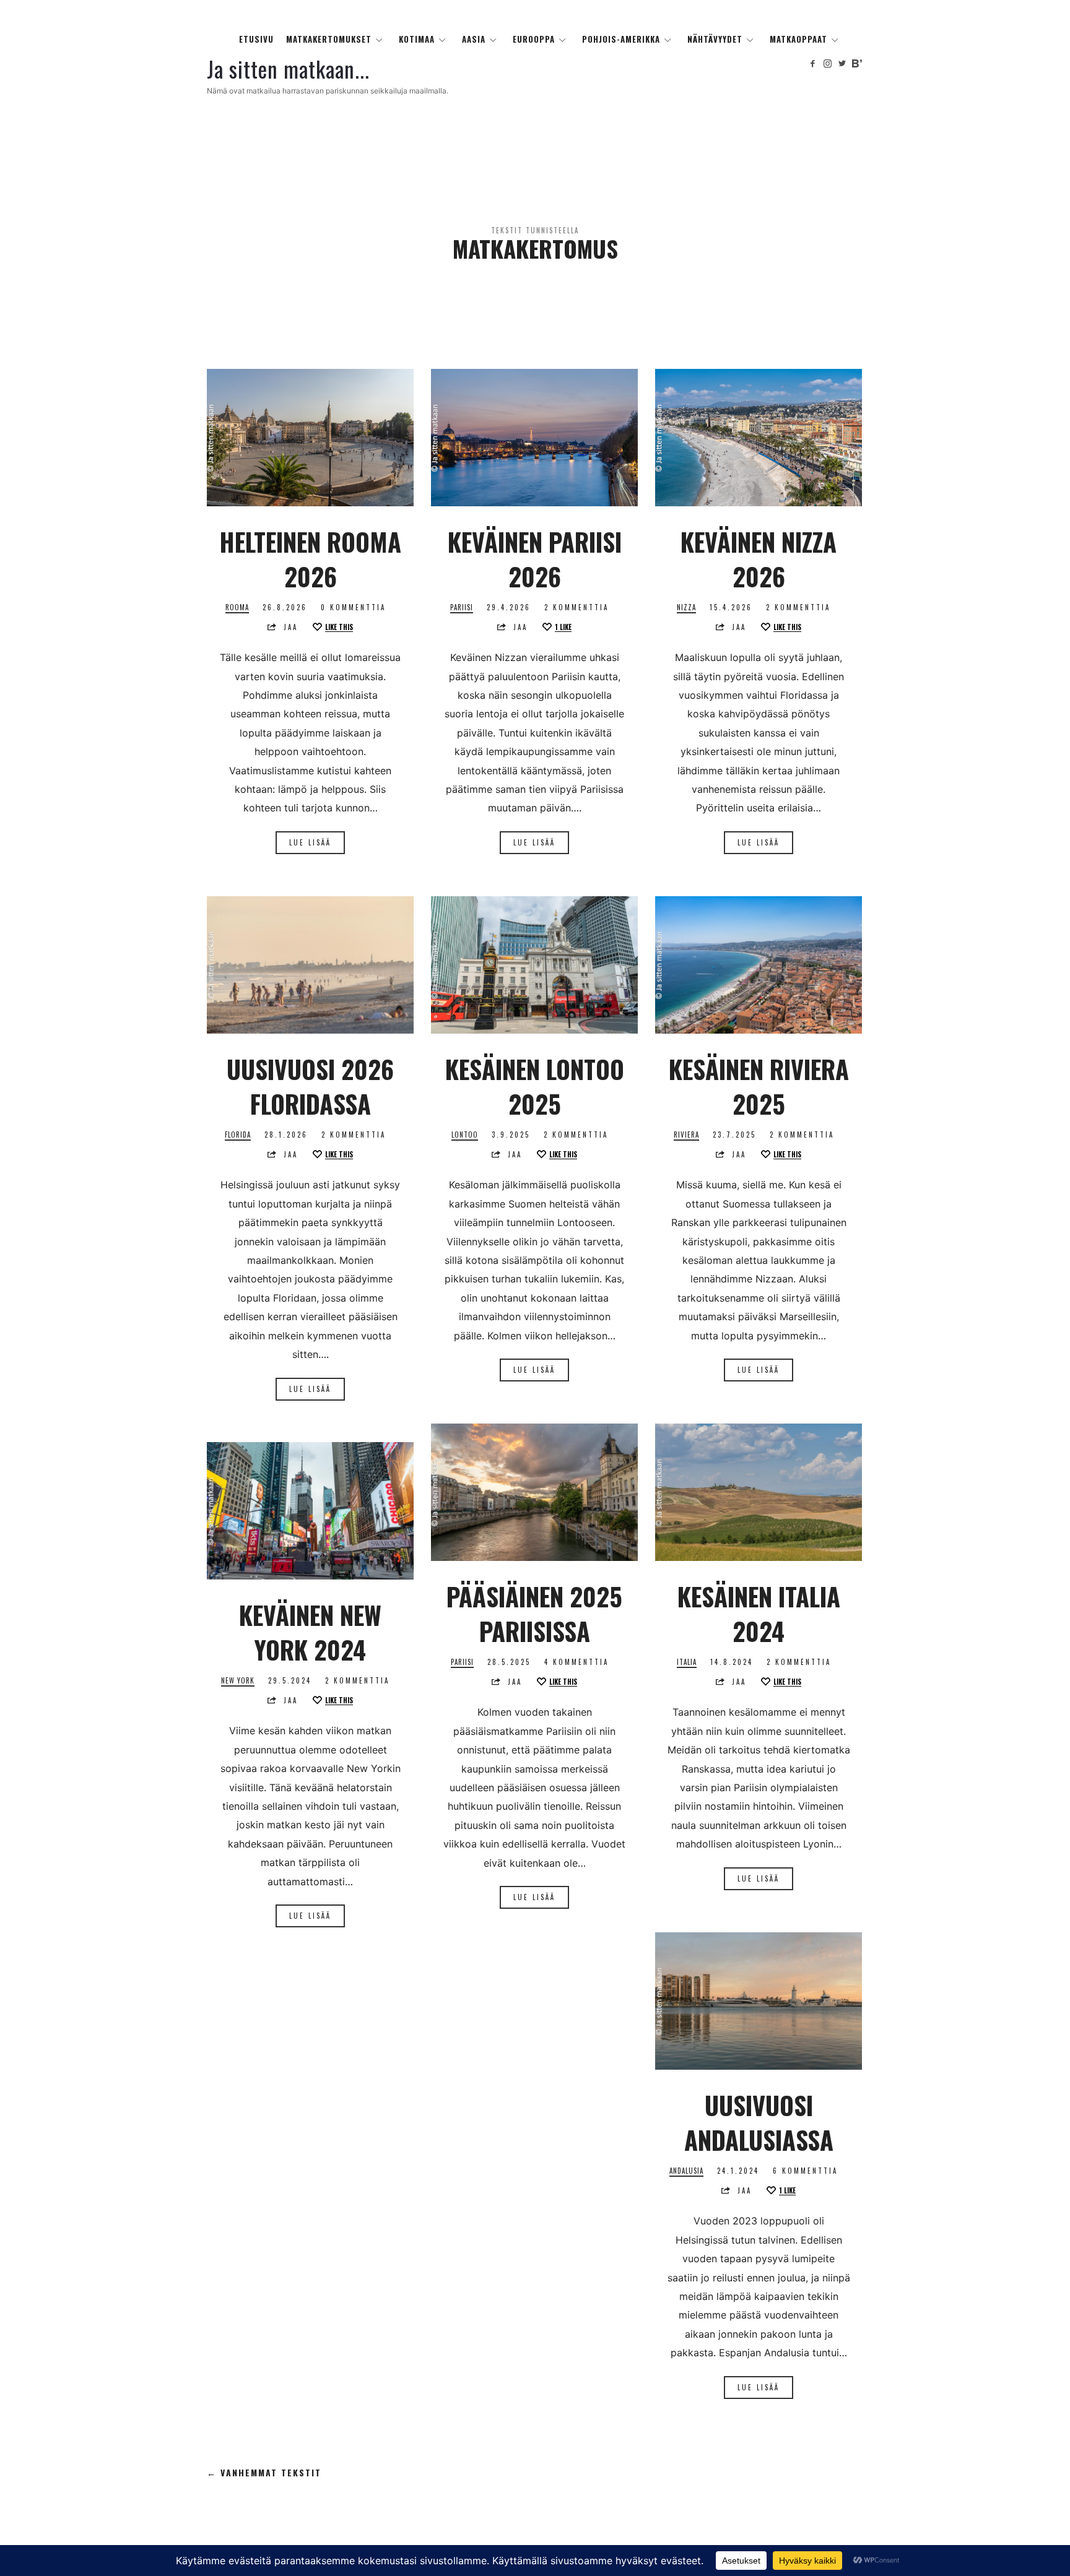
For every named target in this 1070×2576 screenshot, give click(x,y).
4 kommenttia (576, 1662)
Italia (687, 1662)
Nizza (686, 607)
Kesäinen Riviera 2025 (759, 1086)
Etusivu (256, 39)
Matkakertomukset (329, 39)
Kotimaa (417, 39)
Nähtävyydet (715, 39)
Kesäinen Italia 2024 (759, 1614)
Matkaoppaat (798, 39)
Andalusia (686, 2171)
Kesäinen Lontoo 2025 (535, 1086)
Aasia (474, 39)
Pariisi (462, 607)
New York (238, 1681)
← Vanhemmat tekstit (264, 2473)
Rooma (237, 607)
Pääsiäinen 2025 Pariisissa (534, 1614)
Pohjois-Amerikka (621, 39)
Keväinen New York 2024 (310, 1632)
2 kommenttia (576, 607)
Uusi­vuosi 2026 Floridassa (310, 1086)
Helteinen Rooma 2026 (310, 559)
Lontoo (465, 1135)
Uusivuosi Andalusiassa (759, 2122)
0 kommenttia (353, 607)
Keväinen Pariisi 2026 (535, 559)
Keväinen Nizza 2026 (759, 559)
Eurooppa (534, 39)
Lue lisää (310, 842)
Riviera (686, 1135)
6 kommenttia (805, 2171)
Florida (238, 1135)
